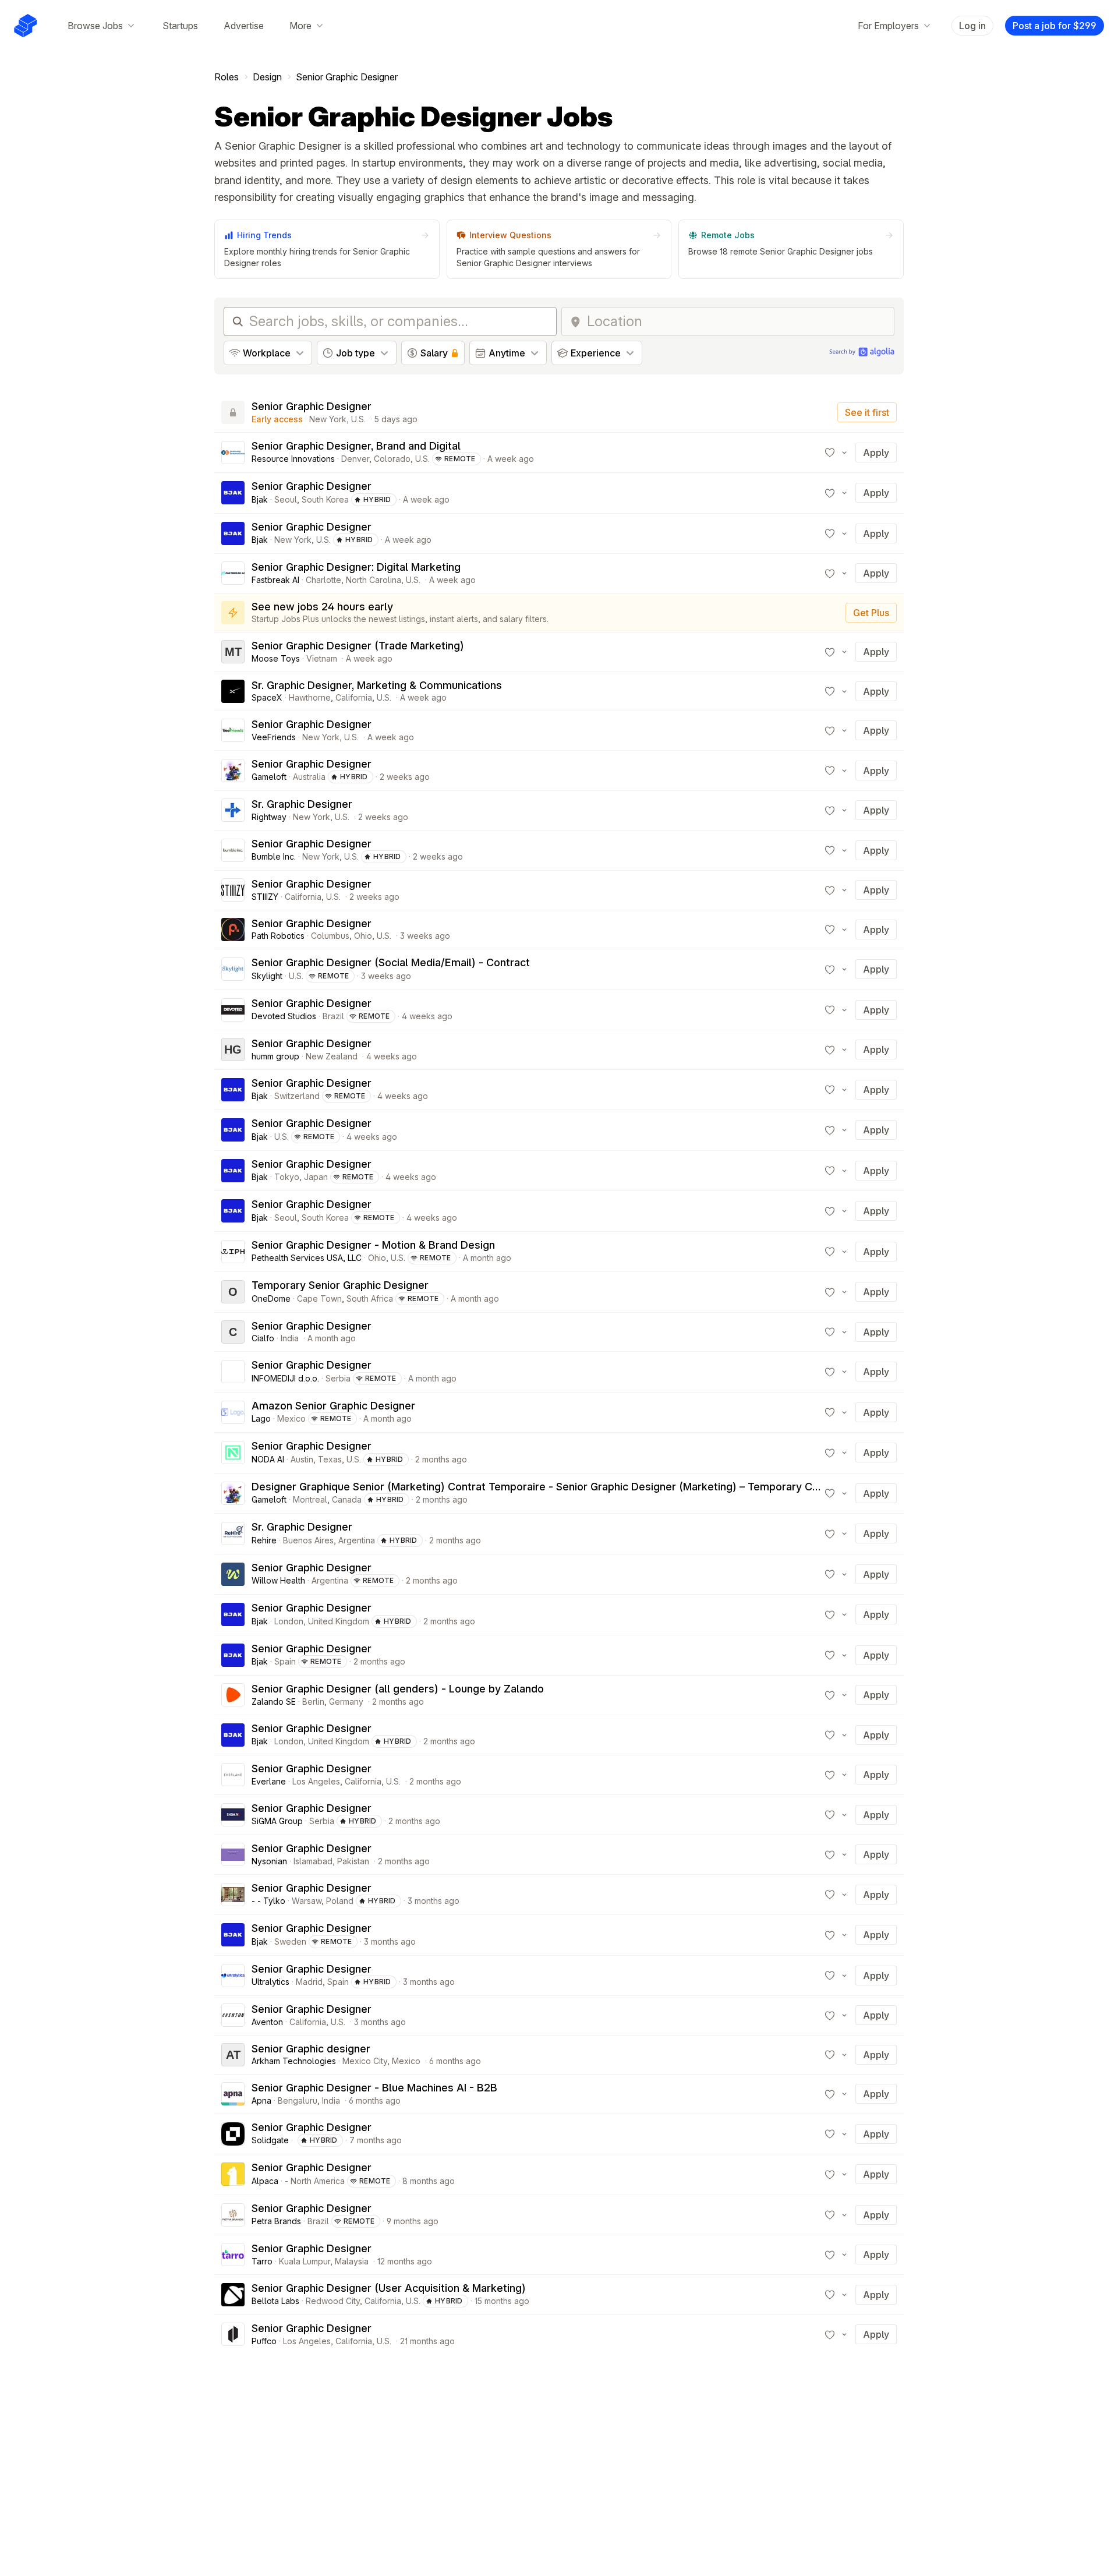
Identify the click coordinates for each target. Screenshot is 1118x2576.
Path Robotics (278, 936)
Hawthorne (310, 697)
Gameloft (269, 777)
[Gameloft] (233, 771)
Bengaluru (298, 2100)
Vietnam (322, 658)
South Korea (325, 499)
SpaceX (267, 697)
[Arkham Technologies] (233, 2055)
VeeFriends (274, 737)
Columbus (330, 936)
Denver (355, 459)
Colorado (392, 459)
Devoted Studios (284, 1016)
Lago (261, 1418)
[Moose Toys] (233, 652)
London (289, 1621)
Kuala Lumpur (305, 2261)
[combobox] (737, 321)
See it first (867, 412)
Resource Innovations (293, 459)
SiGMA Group (277, 1821)
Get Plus (871, 613)
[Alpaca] (233, 2174)
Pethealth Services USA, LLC (307, 1258)
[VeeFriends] (233, 730)
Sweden (290, 1941)
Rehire (264, 1540)
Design (267, 77)
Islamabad (313, 1861)
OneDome (271, 1298)
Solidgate (270, 2140)
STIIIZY (265, 897)
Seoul (286, 499)
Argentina (357, 1540)
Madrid (309, 1982)
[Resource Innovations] (233, 453)
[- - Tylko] (233, 1895)
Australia (309, 777)
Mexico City (365, 2061)
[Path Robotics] (233, 930)
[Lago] (233, 1412)
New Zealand (332, 1056)
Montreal (310, 1499)
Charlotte (323, 580)
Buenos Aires (308, 1540)
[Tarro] (233, 2255)
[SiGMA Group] (233, 1815)
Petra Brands (276, 2221)
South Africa (370, 1298)
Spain (285, 1661)
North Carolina (374, 580)
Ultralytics (270, 1982)
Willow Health (278, 1580)
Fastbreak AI (275, 580)
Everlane (269, 1781)
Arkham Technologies (294, 2061)
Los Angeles (316, 1781)
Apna (261, 2100)
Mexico (291, 1418)
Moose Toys (276, 658)
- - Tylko (268, 1901)
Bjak (260, 499)
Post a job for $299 (1055, 26)
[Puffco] (233, 2334)
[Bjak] (233, 493)
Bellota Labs (275, 2301)
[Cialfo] (233, 1332)
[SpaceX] (233, 691)
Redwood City (333, 2301)
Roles (227, 77)
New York (328, 419)
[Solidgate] (233, 2134)
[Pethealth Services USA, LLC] (233, 1252)
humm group (275, 1056)
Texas (330, 1459)
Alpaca (265, 2181)
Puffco (264, 2341)
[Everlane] (233, 1775)
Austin (302, 1459)
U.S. (358, 419)
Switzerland (297, 1096)
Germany (346, 1702)
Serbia (338, 1378)
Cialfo (263, 1338)
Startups (180, 26)
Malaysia (352, 2261)
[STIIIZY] (233, 890)
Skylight (267, 976)
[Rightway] (233, 810)
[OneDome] (233, 1292)
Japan (316, 1177)
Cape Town (319, 1298)
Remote (460, 459)
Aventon (267, 2022)
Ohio (363, 936)
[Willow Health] (233, 1574)
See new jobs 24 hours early (322, 607)
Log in (972, 26)
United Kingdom (339, 1621)
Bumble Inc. (274, 856)
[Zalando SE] (233, 1695)
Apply (876, 453)
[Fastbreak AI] (233, 573)
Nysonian (269, 1861)
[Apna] (233, 2094)
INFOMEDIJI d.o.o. (285, 1378)
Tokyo (287, 1177)
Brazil (333, 1016)
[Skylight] (233, 969)
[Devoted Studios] (233, 1010)
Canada (347, 1499)
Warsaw (307, 1901)
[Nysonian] (233, 1854)
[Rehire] (233, 1533)
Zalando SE (274, 1702)
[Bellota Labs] (233, 2295)
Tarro (262, 2261)
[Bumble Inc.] (233, 850)
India (290, 1338)
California (354, 697)
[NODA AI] (233, 1453)
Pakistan (353, 1861)
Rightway (269, 817)
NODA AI (268, 1459)
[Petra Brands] (233, 2215)
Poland (340, 1901)
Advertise (244, 26)
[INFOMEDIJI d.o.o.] (233, 1372)
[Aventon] (233, 2015)
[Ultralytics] (233, 1976)
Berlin (313, 1702)
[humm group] (233, 1050)
